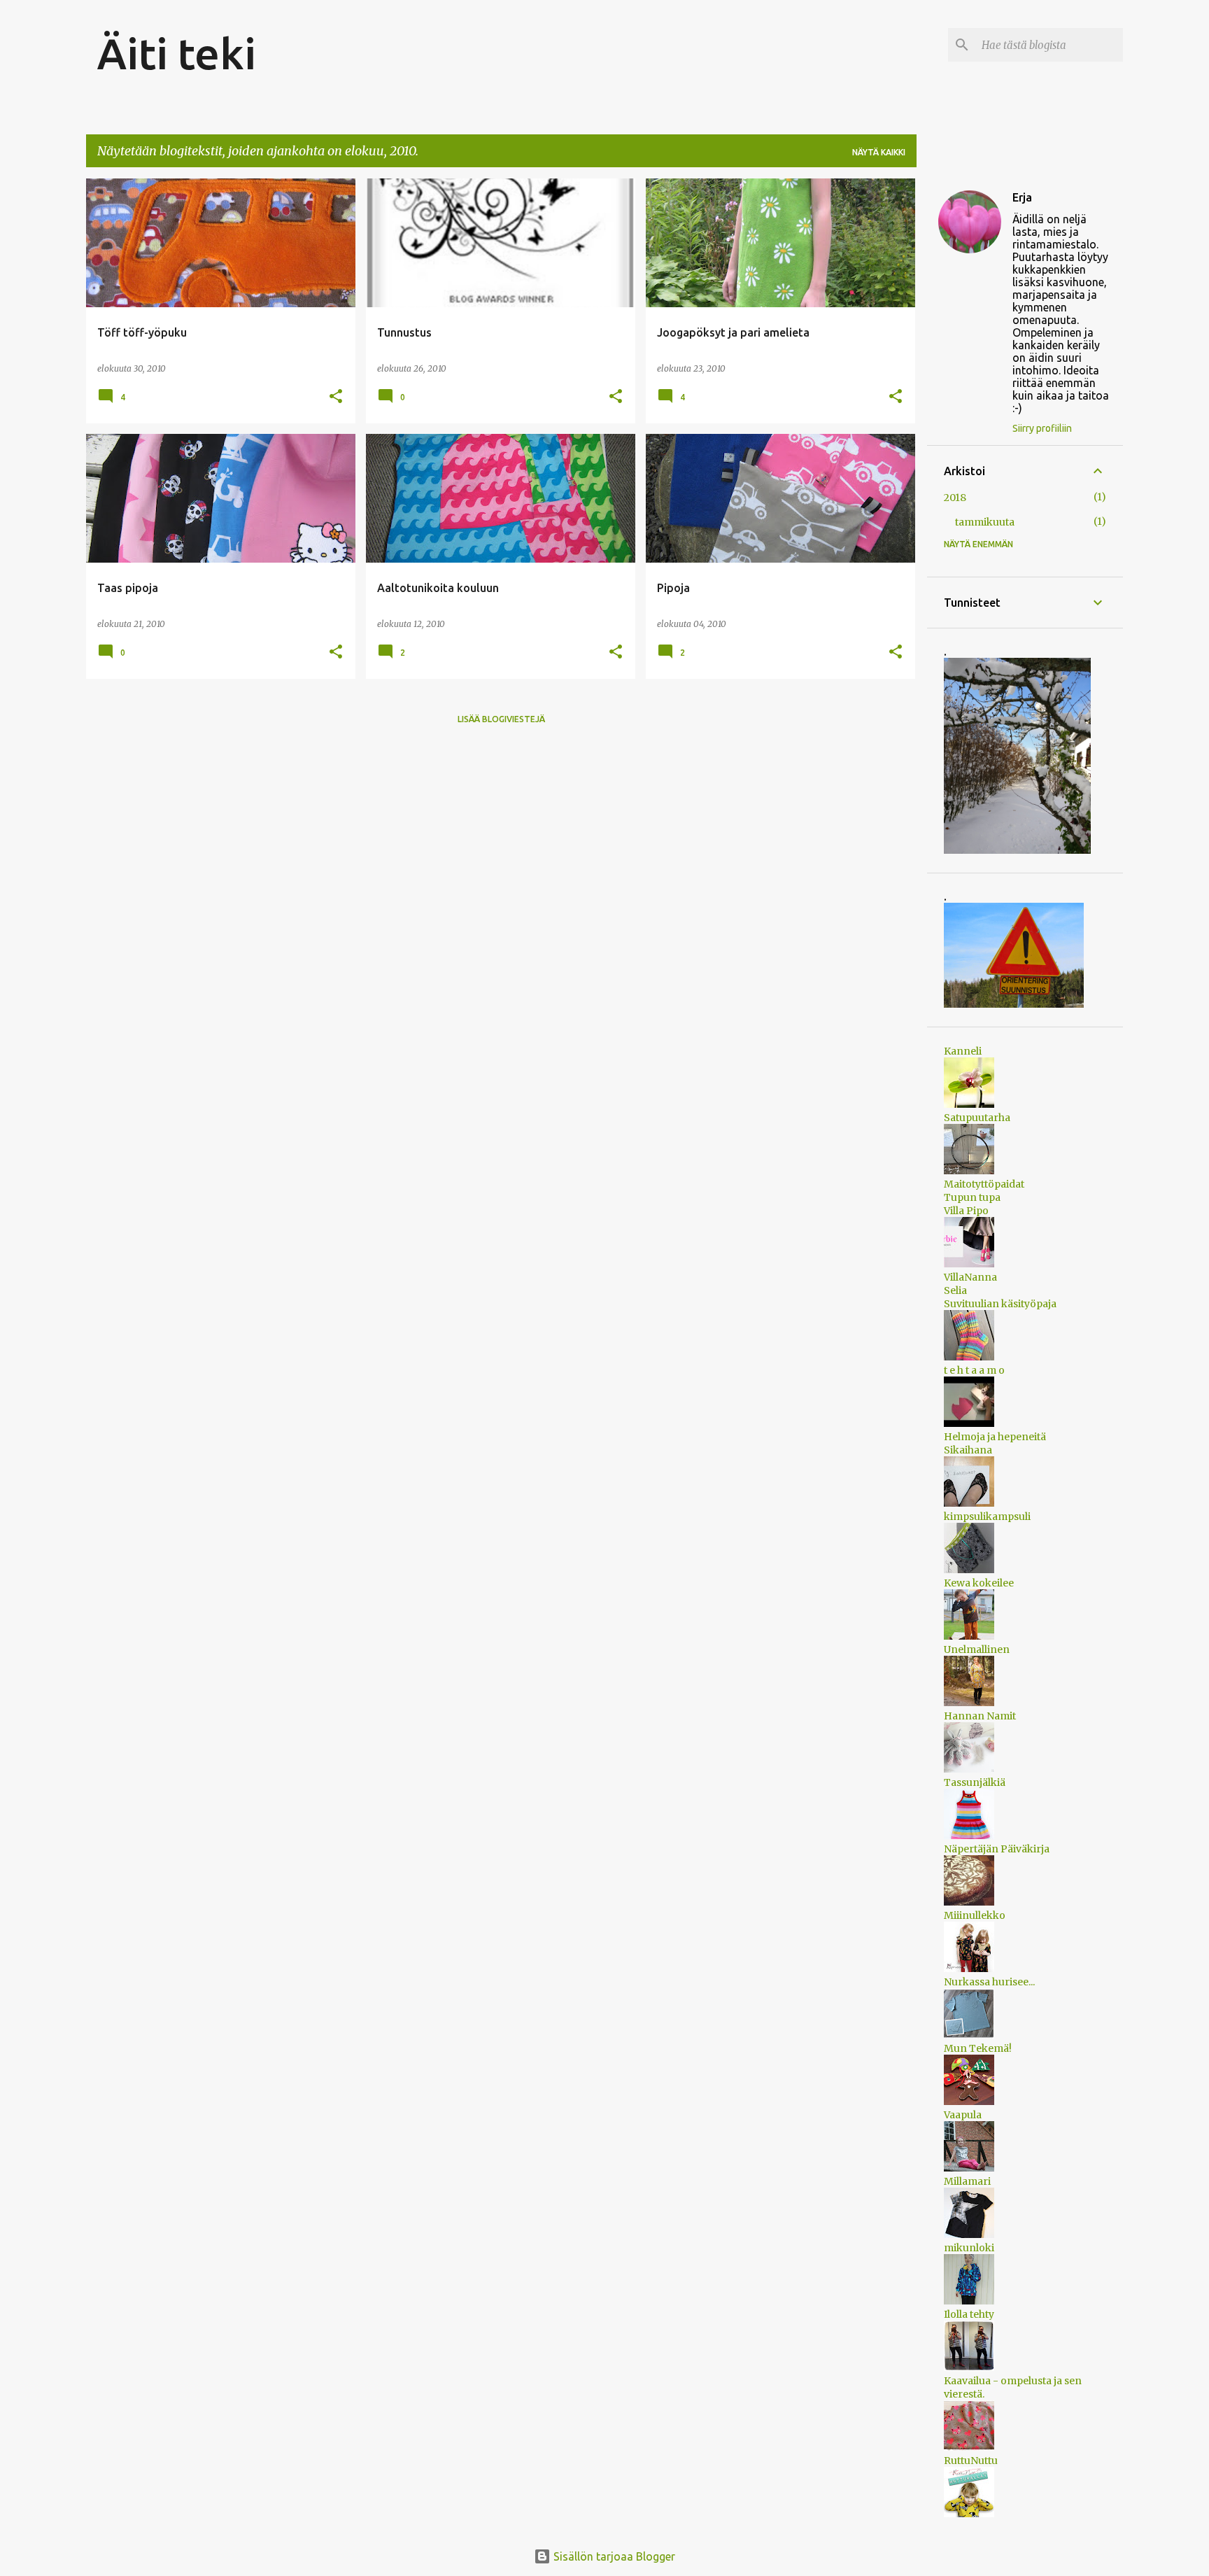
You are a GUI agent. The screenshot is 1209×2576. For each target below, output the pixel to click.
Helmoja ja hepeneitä (995, 1437)
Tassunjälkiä (975, 1782)
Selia (955, 1290)
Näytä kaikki (879, 152)
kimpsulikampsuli (987, 1516)
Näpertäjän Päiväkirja (997, 1849)
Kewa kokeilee (979, 1583)
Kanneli (963, 1051)
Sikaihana (968, 1450)
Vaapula (963, 2115)
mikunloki (969, 2248)
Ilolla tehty (969, 2314)
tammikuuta (985, 522)
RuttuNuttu (971, 2461)
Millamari (967, 2181)
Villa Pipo (966, 1211)
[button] (336, 397)
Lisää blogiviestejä (501, 719)
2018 (955, 498)
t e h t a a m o (974, 1370)
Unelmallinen (977, 1649)
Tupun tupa (972, 1197)
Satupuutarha (977, 1118)
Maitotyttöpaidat (984, 1184)
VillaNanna (970, 1277)
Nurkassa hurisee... (989, 1982)
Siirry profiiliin (1042, 428)
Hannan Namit (980, 1716)
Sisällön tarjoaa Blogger (613, 2556)
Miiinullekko (975, 1915)
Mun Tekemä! (978, 2048)
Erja (1022, 197)
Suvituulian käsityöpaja (1000, 1304)
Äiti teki (177, 53)
